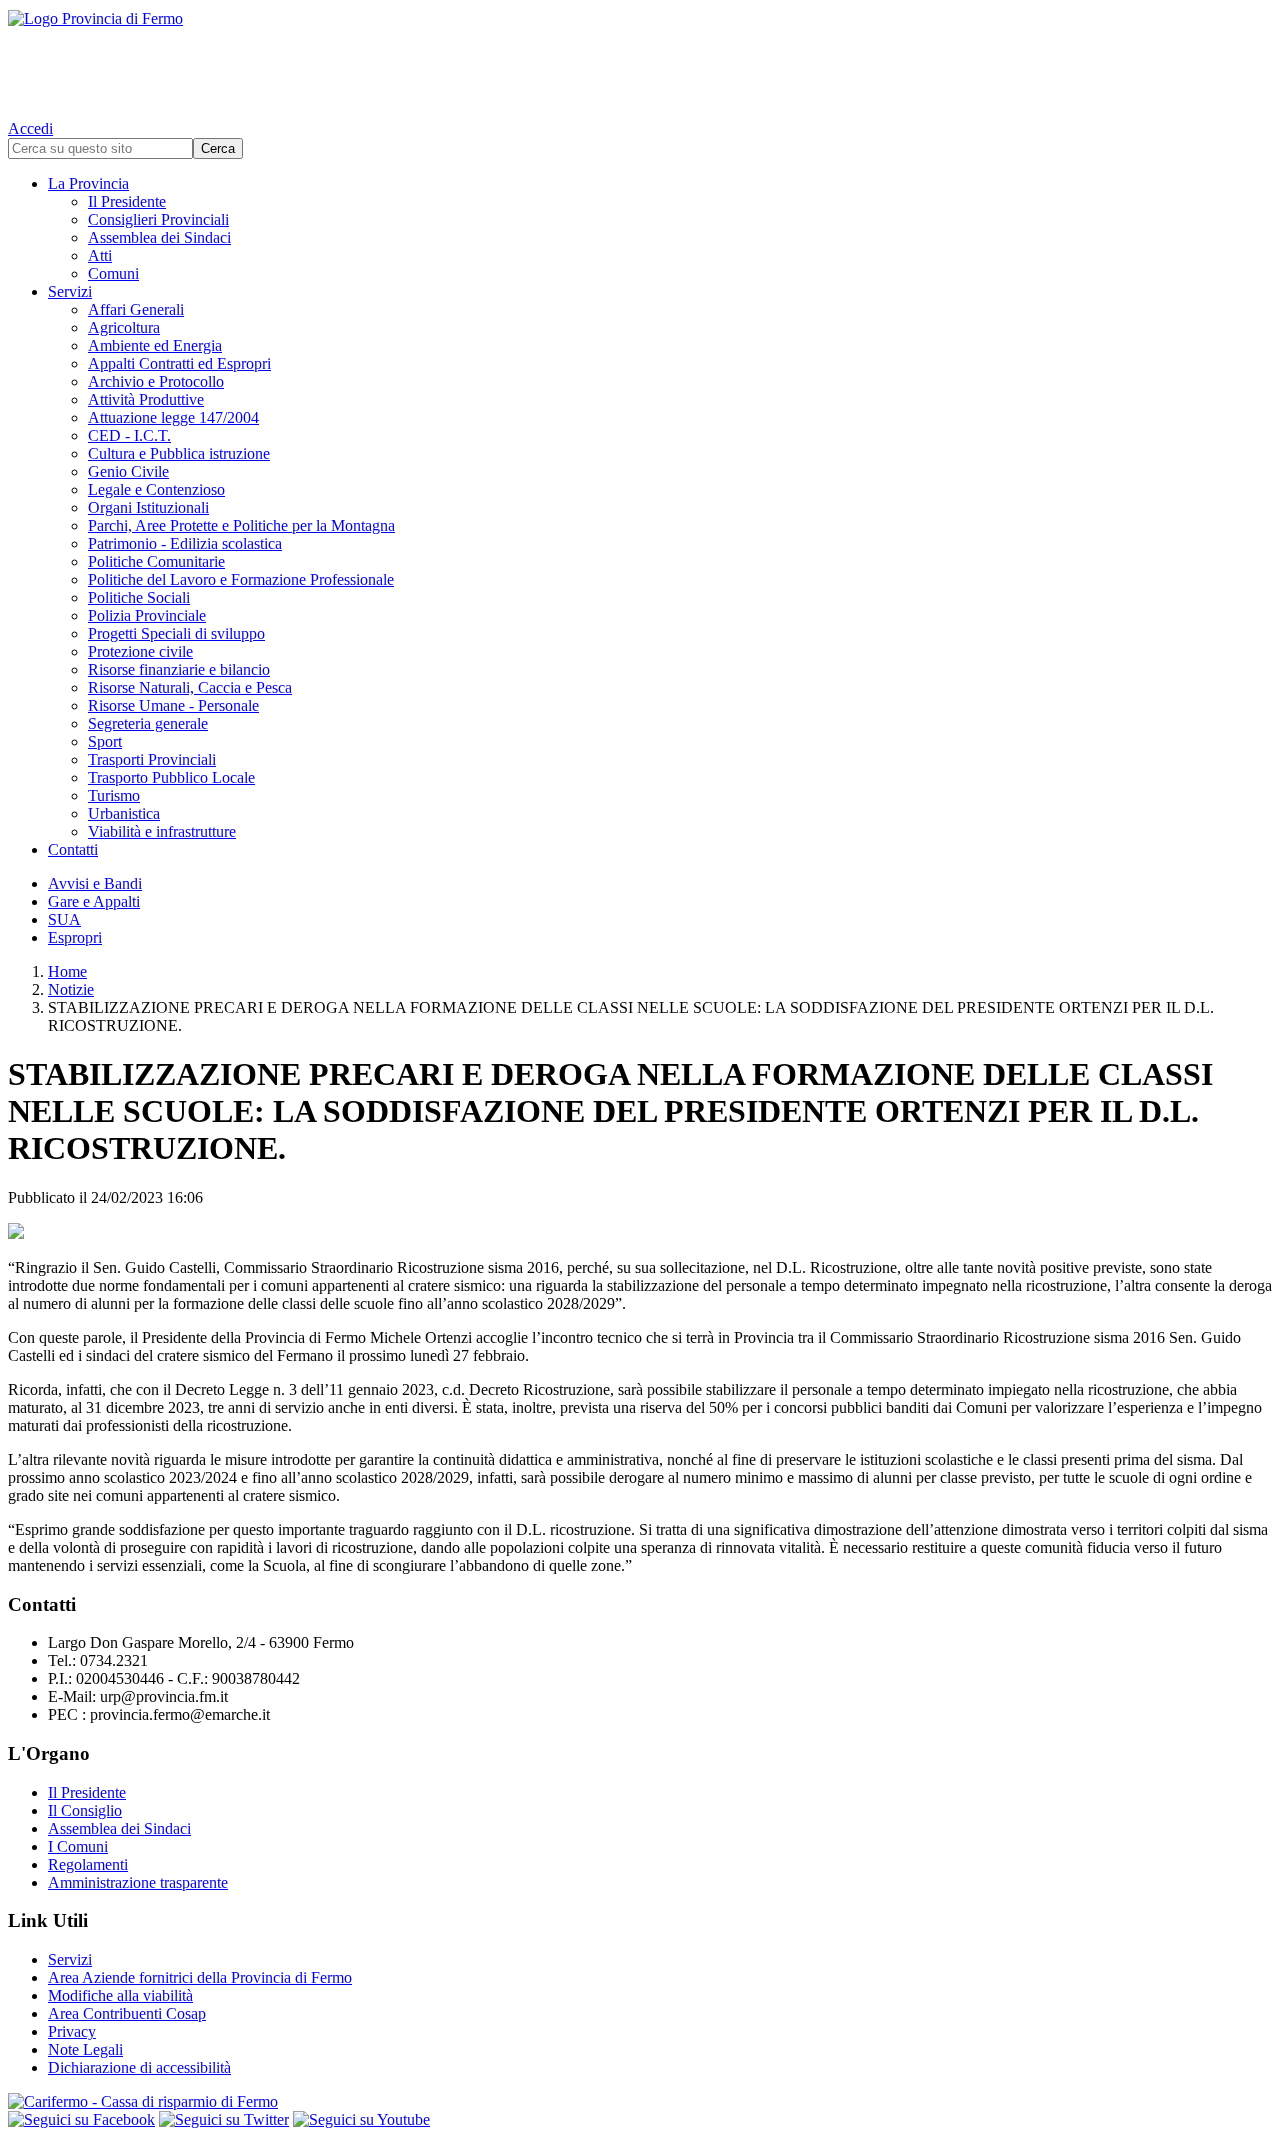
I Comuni (78, 1846)
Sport (105, 741)
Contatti (73, 849)
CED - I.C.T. (129, 435)
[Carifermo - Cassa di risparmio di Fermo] (640, 2102)
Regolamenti (88, 1864)
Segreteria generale (148, 723)
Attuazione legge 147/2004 (173, 417)
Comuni (113, 273)
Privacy (72, 2031)
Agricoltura (124, 327)
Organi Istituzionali (148, 507)
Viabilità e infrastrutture (162, 831)
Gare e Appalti (94, 901)
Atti (100, 255)
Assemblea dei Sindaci (159, 237)
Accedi (30, 128)
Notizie (71, 989)
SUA (64, 919)
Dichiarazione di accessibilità (139, 2067)
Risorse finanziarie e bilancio (179, 669)
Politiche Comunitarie (156, 561)
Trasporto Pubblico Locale (171, 777)
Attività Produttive (146, 399)
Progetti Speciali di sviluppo (176, 633)
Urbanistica (124, 813)
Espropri (75, 937)
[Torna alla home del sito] (640, 60)
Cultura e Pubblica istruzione (179, 453)
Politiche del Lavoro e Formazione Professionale (241, 579)
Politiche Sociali (139, 597)
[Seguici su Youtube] (361, 2119)
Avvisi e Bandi (95, 883)
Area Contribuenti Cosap (127, 2013)
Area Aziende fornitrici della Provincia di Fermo (200, 1977)
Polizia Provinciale (147, 615)
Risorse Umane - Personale (173, 705)
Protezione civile (140, 651)
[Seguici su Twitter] (224, 2119)
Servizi (70, 291)
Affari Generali (136, 309)
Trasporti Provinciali (152, 759)
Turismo (114, 795)
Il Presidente (127, 201)
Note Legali (85, 2049)
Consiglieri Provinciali (158, 219)
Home (67, 971)
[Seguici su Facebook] (81, 2119)
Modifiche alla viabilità (120, 1995)
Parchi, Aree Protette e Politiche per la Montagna (241, 525)
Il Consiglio (85, 1810)
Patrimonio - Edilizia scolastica (185, 543)
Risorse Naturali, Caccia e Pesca (190, 687)
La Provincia (88, 183)
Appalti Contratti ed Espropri (179, 363)
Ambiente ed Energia (155, 345)
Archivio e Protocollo (156, 381)
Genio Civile (128, 471)
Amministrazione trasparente (138, 1882)
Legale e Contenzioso (156, 489)
